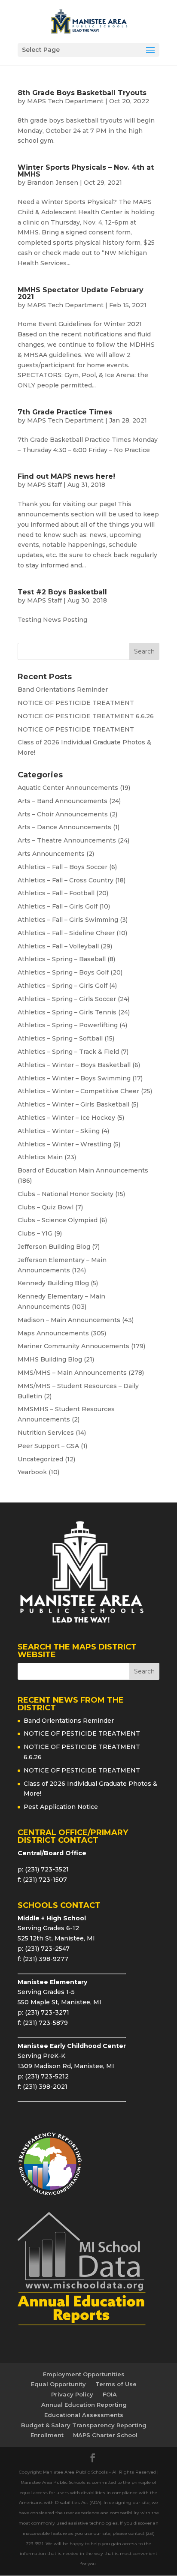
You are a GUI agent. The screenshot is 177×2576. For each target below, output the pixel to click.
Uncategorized (40, 1459)
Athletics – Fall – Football (56, 893)
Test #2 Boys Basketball (62, 592)
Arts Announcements (51, 854)
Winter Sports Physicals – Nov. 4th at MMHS (86, 171)
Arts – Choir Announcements (63, 814)
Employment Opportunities (84, 2374)
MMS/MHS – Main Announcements (72, 1373)
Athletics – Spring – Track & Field (68, 1052)
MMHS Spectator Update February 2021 (81, 293)
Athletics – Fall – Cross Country (66, 880)
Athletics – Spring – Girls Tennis (67, 1012)
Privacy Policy (72, 2394)
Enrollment (47, 2435)
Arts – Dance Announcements (64, 827)
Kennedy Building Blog (53, 1283)
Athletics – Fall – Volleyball (58, 946)
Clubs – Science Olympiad (58, 1220)
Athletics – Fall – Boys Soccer (63, 867)
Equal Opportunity (58, 2384)
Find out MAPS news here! (66, 476)
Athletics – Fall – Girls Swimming (68, 920)
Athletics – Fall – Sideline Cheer (66, 933)
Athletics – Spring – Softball (60, 1038)
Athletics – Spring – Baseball (62, 959)
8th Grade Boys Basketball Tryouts (82, 93)
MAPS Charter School (105, 2435)
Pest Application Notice (61, 1807)
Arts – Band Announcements (63, 801)
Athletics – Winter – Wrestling (64, 1144)
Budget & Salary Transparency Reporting (84, 2425)
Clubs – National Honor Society (66, 1194)
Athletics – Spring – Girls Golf (63, 986)
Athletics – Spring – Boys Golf (63, 972)
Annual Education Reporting (84, 2405)
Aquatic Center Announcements (68, 788)
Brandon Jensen (53, 183)
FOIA (110, 2394)
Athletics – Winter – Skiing (59, 1131)
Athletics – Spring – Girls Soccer (67, 999)
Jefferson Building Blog (54, 1247)
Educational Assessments (84, 2415)
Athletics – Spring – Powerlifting (68, 1025)
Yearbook (32, 1472)
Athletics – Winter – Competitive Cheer (78, 1091)
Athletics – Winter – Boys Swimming (74, 1078)
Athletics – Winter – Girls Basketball (73, 1104)
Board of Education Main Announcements (83, 1170)
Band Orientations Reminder (63, 690)
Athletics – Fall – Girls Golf (58, 906)
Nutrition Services (46, 1433)
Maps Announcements (53, 1333)
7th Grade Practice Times (65, 412)
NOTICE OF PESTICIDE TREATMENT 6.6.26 (86, 716)
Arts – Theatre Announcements (67, 840)
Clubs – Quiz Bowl (46, 1207)
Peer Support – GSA (48, 1446)
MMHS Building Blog (50, 1359)
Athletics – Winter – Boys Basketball (74, 1065)
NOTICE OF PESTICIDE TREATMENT (76, 703)
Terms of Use (116, 2384)
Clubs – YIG (35, 1233)
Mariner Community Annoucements (73, 1346)
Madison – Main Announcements (69, 1320)
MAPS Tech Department (65, 101)
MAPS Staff (44, 485)
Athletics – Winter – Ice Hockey (66, 1118)
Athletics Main (40, 1157)
